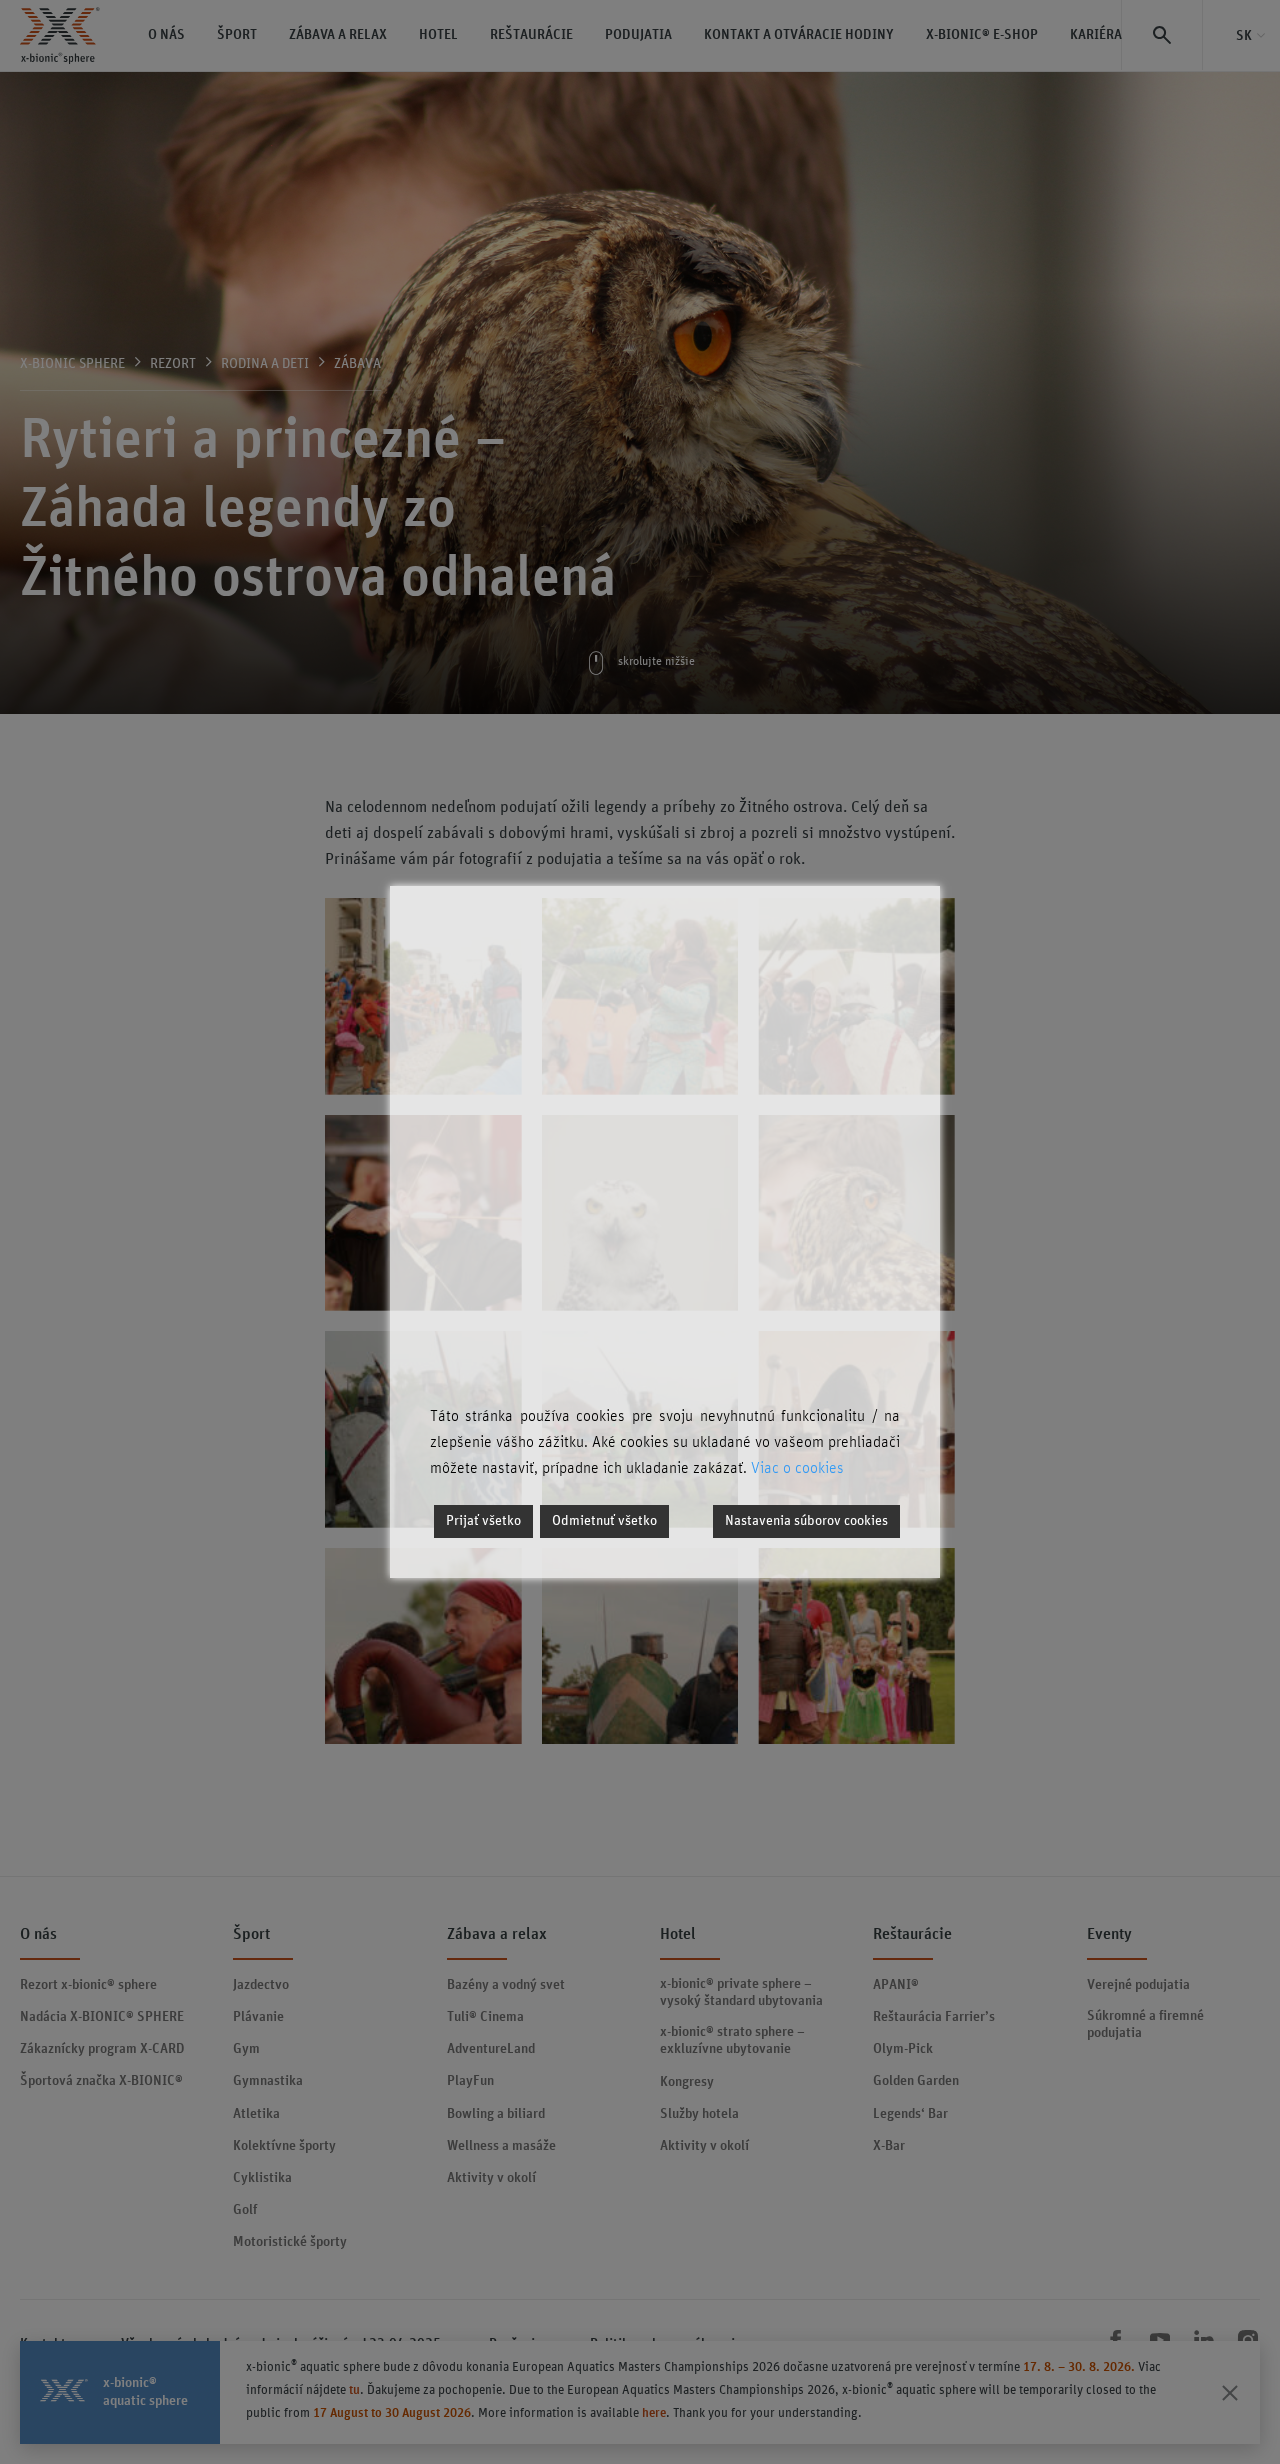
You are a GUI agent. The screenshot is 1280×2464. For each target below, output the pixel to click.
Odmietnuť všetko (604, 1521)
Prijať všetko (483, 1521)
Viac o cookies (797, 1468)
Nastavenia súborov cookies (806, 1521)
